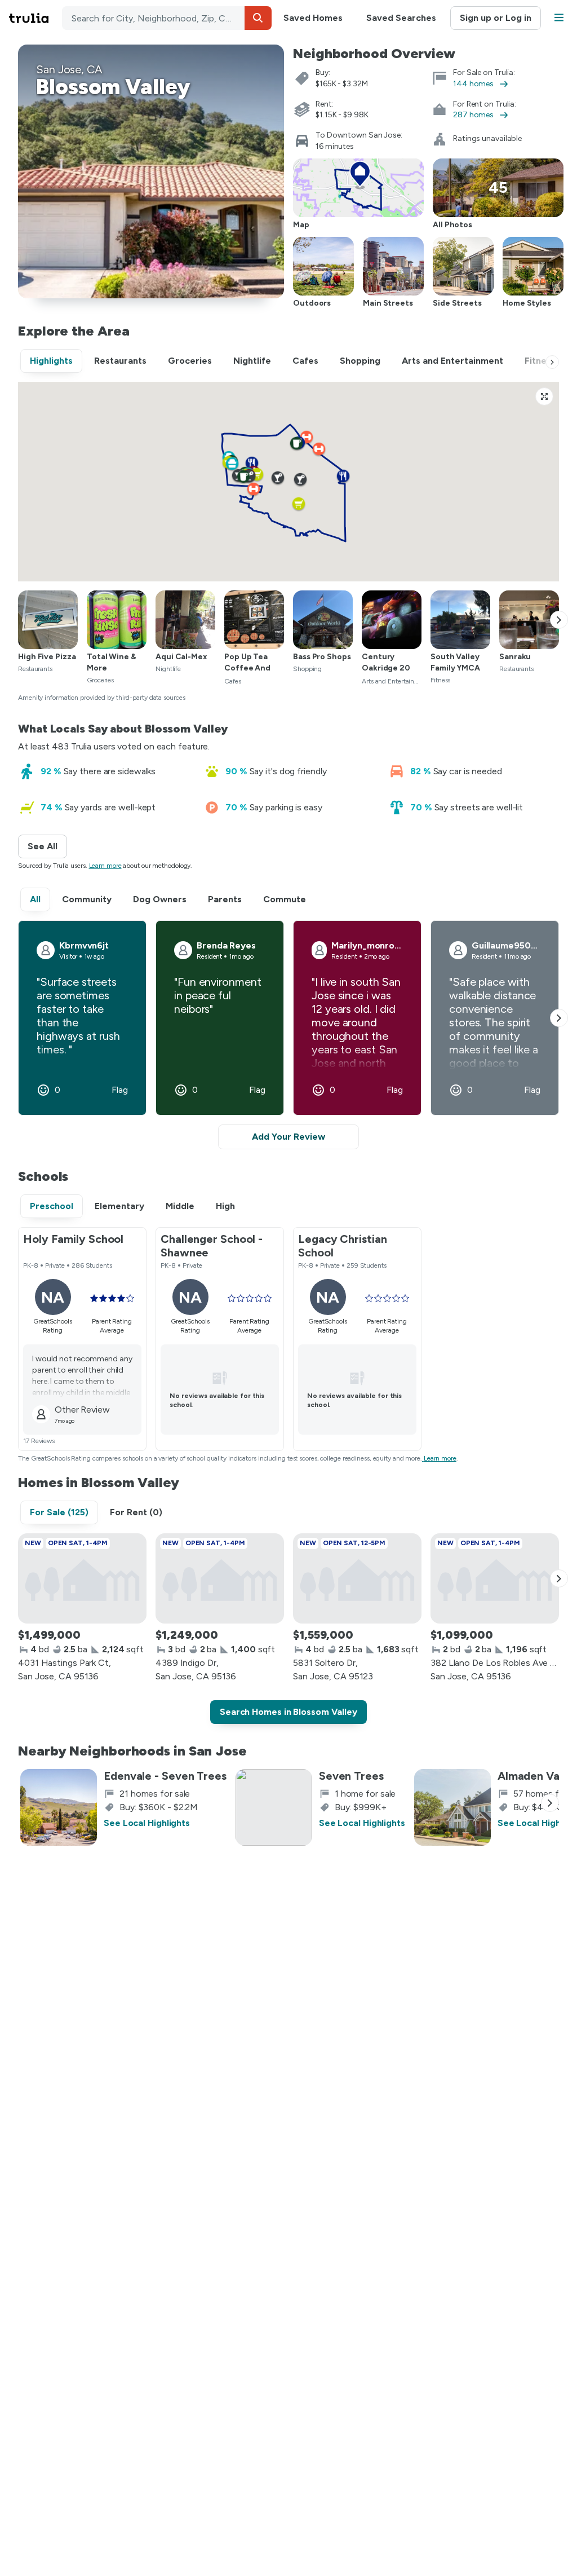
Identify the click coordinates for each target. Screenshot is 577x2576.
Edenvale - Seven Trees (165, 1776)
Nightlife (252, 361)
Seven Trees (351, 1776)
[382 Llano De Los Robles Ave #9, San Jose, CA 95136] (495, 1578)
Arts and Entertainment (452, 361)
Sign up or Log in (496, 18)
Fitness (540, 361)
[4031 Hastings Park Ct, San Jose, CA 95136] (82, 1578)
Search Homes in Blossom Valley (288, 1712)
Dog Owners (160, 899)
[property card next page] (559, 1578)
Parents (225, 899)
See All (47, 846)
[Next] (552, 362)
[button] (258, 18)
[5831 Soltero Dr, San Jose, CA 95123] (357, 1578)
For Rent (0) (136, 1512)
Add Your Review (288, 1137)
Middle (180, 1206)
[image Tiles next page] (559, 620)
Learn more (105, 866)
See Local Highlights (147, 1823)
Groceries (190, 361)
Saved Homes (313, 18)
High (225, 1206)
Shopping (360, 361)
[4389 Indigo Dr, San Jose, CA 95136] (220, 1578)
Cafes (305, 361)
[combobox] (167, 18)
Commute (285, 899)
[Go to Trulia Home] (35, 18)
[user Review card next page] (559, 1018)
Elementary (119, 1206)
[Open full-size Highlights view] (544, 396)
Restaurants (120, 361)
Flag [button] (120, 1090)
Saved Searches (401, 18)
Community (87, 899)
